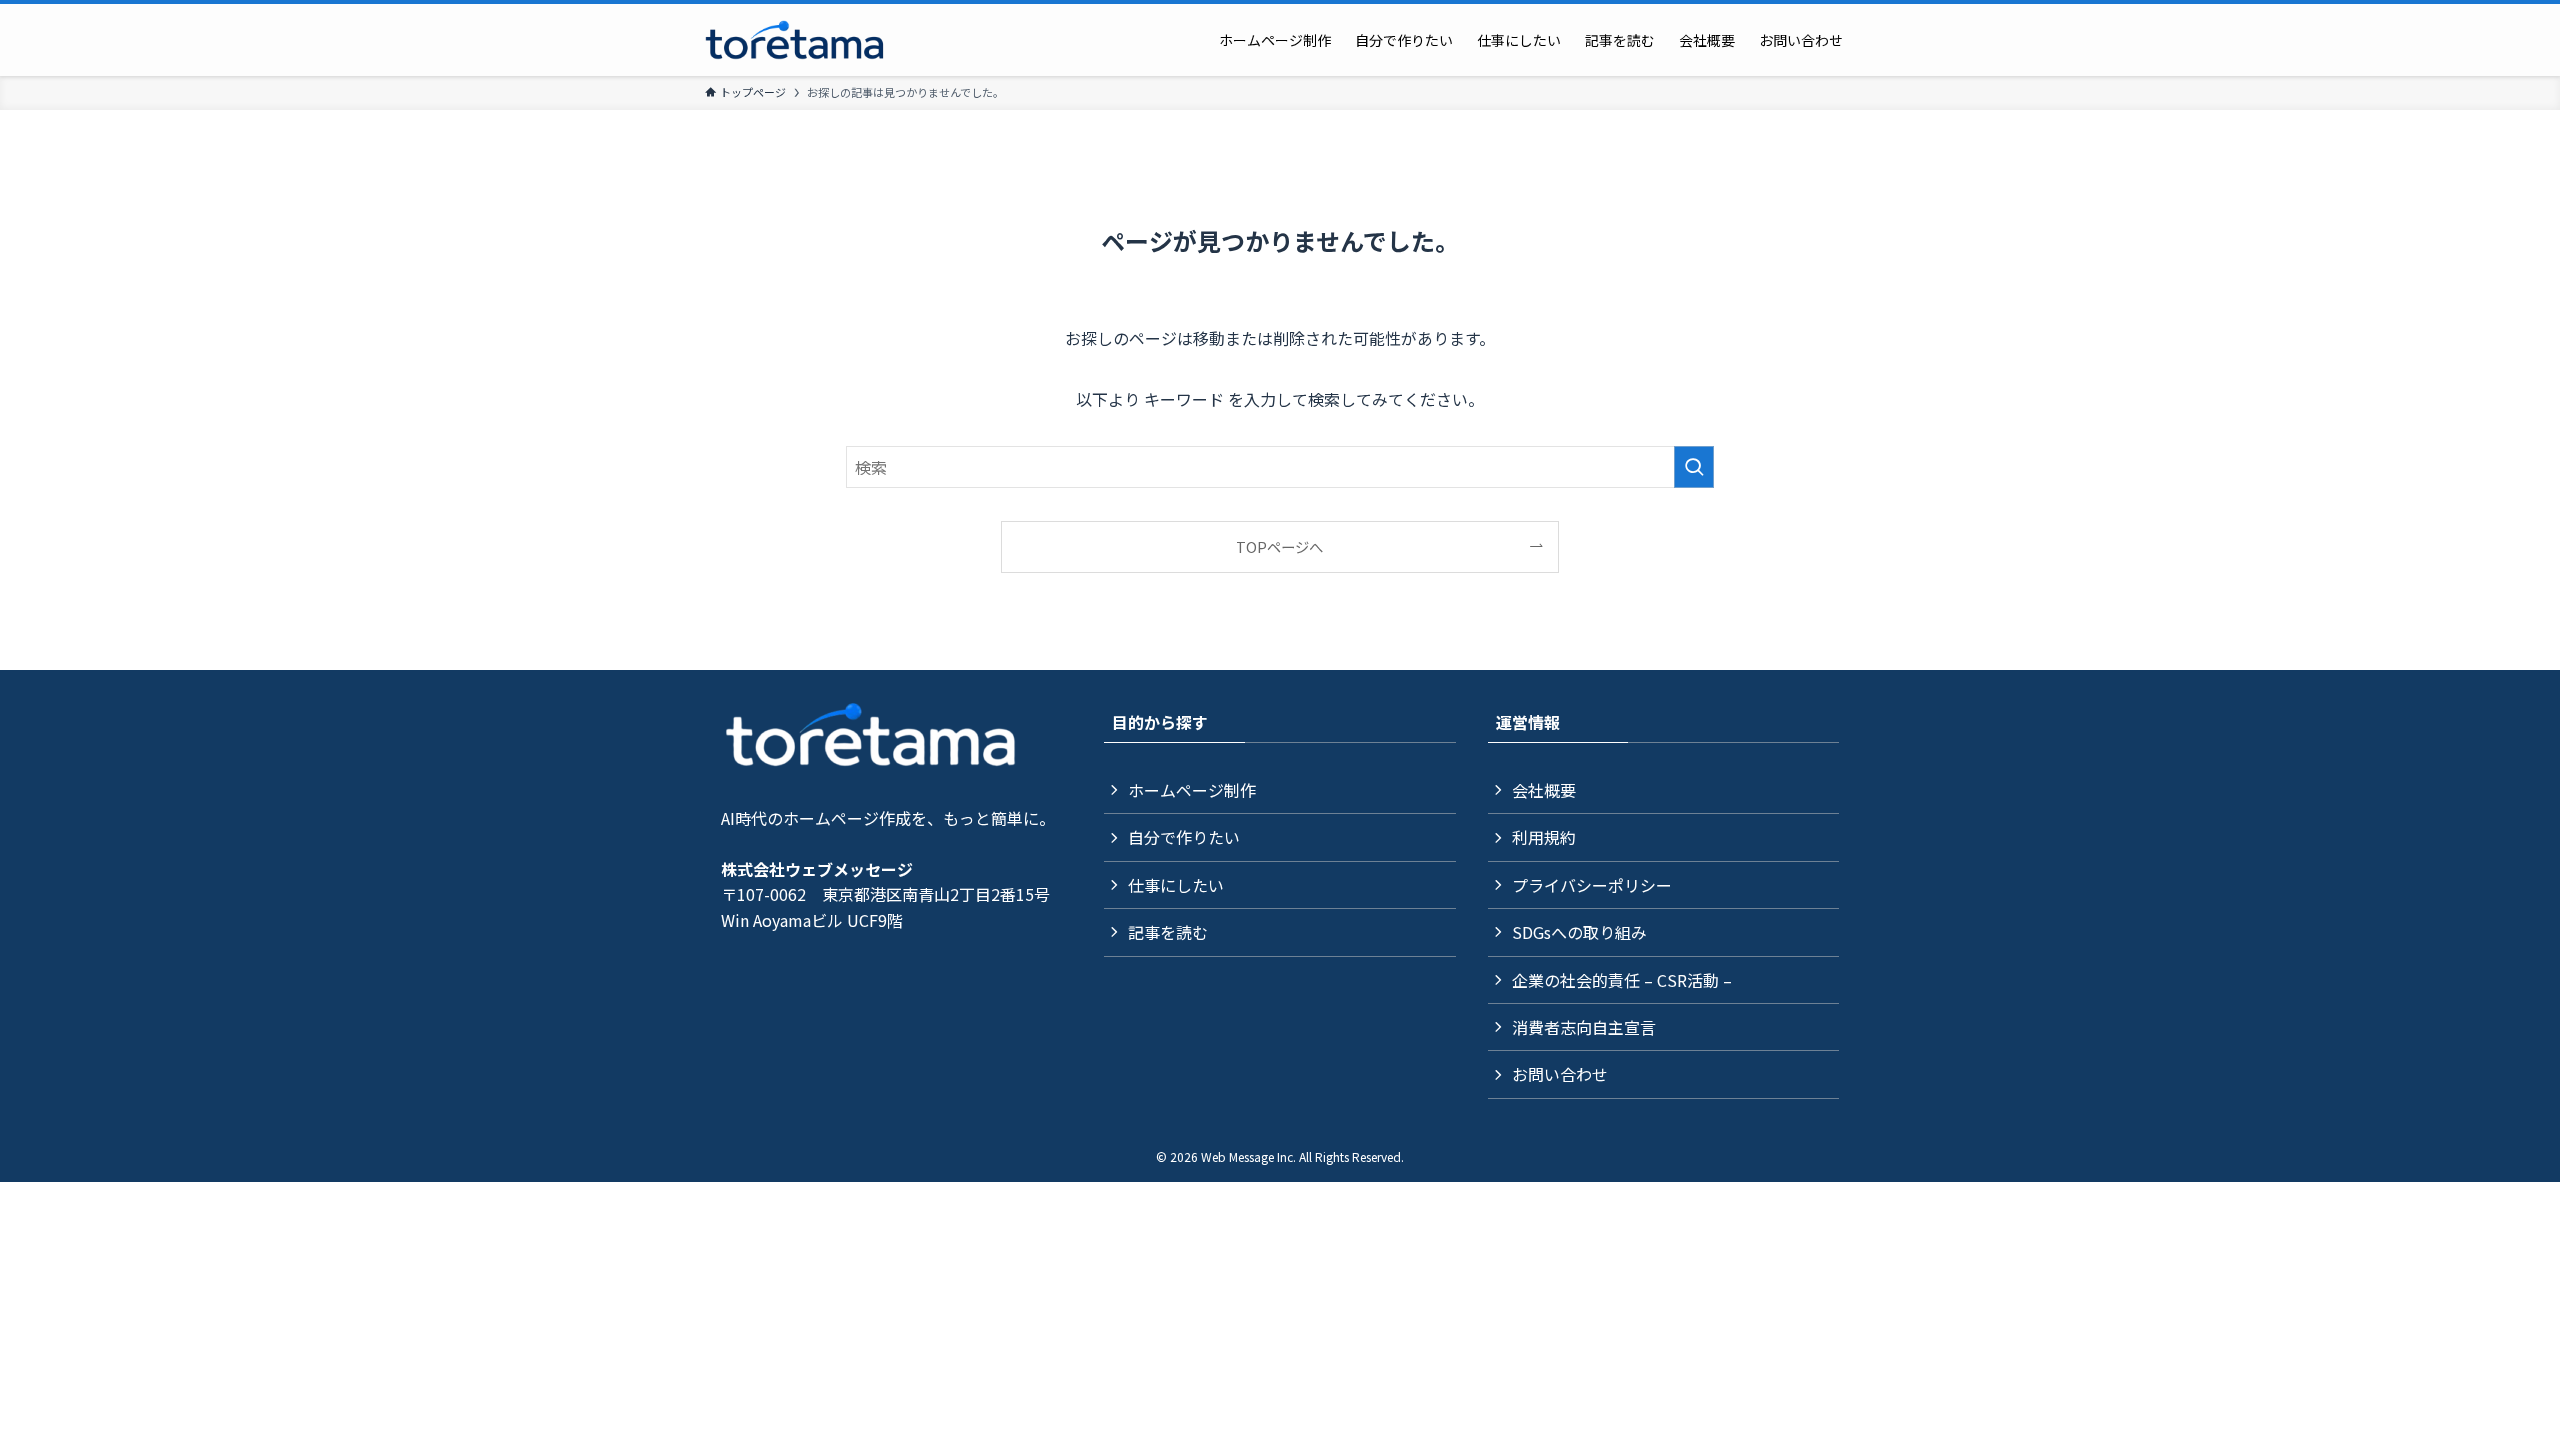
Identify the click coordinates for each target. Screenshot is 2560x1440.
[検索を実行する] (1694, 467)
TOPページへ (1279, 546)
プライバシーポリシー (1592, 885)
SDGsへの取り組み (1579, 932)
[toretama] (795, 40)
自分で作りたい (1184, 837)
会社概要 (1544, 790)
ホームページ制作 (1192, 790)
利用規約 (1544, 837)
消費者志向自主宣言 (1584, 1027)
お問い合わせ (1560, 1074)
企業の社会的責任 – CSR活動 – (1622, 980)
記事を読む (1168, 932)
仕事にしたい (1176, 885)
